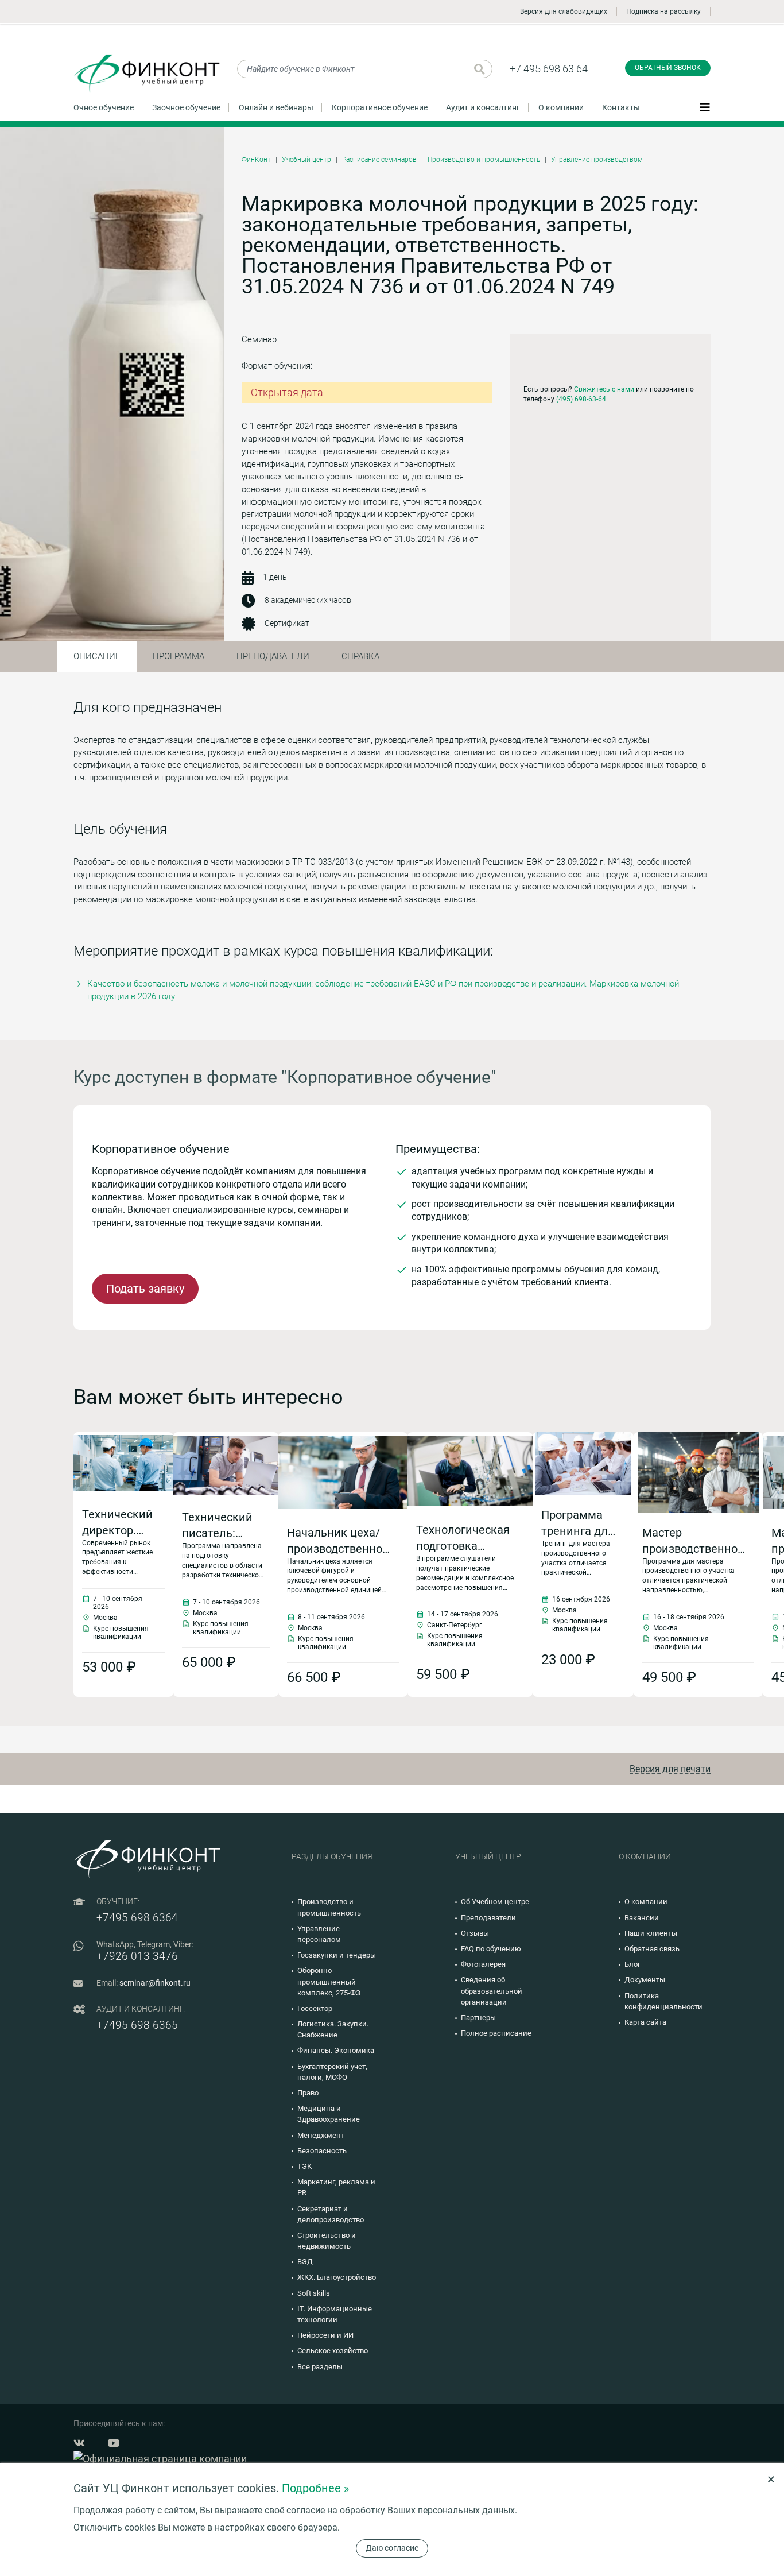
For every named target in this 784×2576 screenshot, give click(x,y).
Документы (645, 1980)
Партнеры (478, 2018)
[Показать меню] (705, 107)
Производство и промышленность (484, 160)
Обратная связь (652, 1949)
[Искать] (480, 69)
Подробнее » (315, 2488)
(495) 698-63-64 (581, 399)
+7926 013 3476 (137, 1956)
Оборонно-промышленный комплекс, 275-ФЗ (329, 1981)
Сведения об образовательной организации (492, 1991)
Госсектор (315, 2008)
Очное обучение (104, 107)
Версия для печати (670, 1769)
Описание (97, 656)
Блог (632, 1964)
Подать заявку (145, 1289)
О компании (561, 107)
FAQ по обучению (491, 1949)
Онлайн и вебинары (276, 107)
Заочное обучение (186, 107)
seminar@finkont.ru (155, 1983)
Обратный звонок (668, 68)
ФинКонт (256, 160)
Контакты (621, 107)
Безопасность (322, 2151)
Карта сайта (645, 2022)
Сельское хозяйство (333, 2351)
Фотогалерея (483, 1964)
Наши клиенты (651, 1933)
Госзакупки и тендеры (337, 1955)
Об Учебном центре (495, 1902)
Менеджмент (321, 2135)
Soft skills (314, 2293)
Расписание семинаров (379, 160)
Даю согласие (392, 2548)
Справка (360, 656)
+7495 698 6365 (137, 2025)
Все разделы (320, 2367)
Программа (178, 656)
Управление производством (597, 160)
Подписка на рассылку (663, 11)
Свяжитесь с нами (604, 389)
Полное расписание (496, 2033)
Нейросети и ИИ (325, 2335)
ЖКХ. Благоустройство (337, 2277)
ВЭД (305, 2262)
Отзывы (475, 1933)
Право (308, 2093)
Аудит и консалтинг (483, 107)
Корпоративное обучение (380, 107)
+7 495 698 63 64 (549, 69)
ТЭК (304, 2166)
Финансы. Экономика (336, 2050)
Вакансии (642, 1918)
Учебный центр (306, 160)
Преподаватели (273, 656)
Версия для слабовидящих (564, 11)
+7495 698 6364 (137, 1918)
